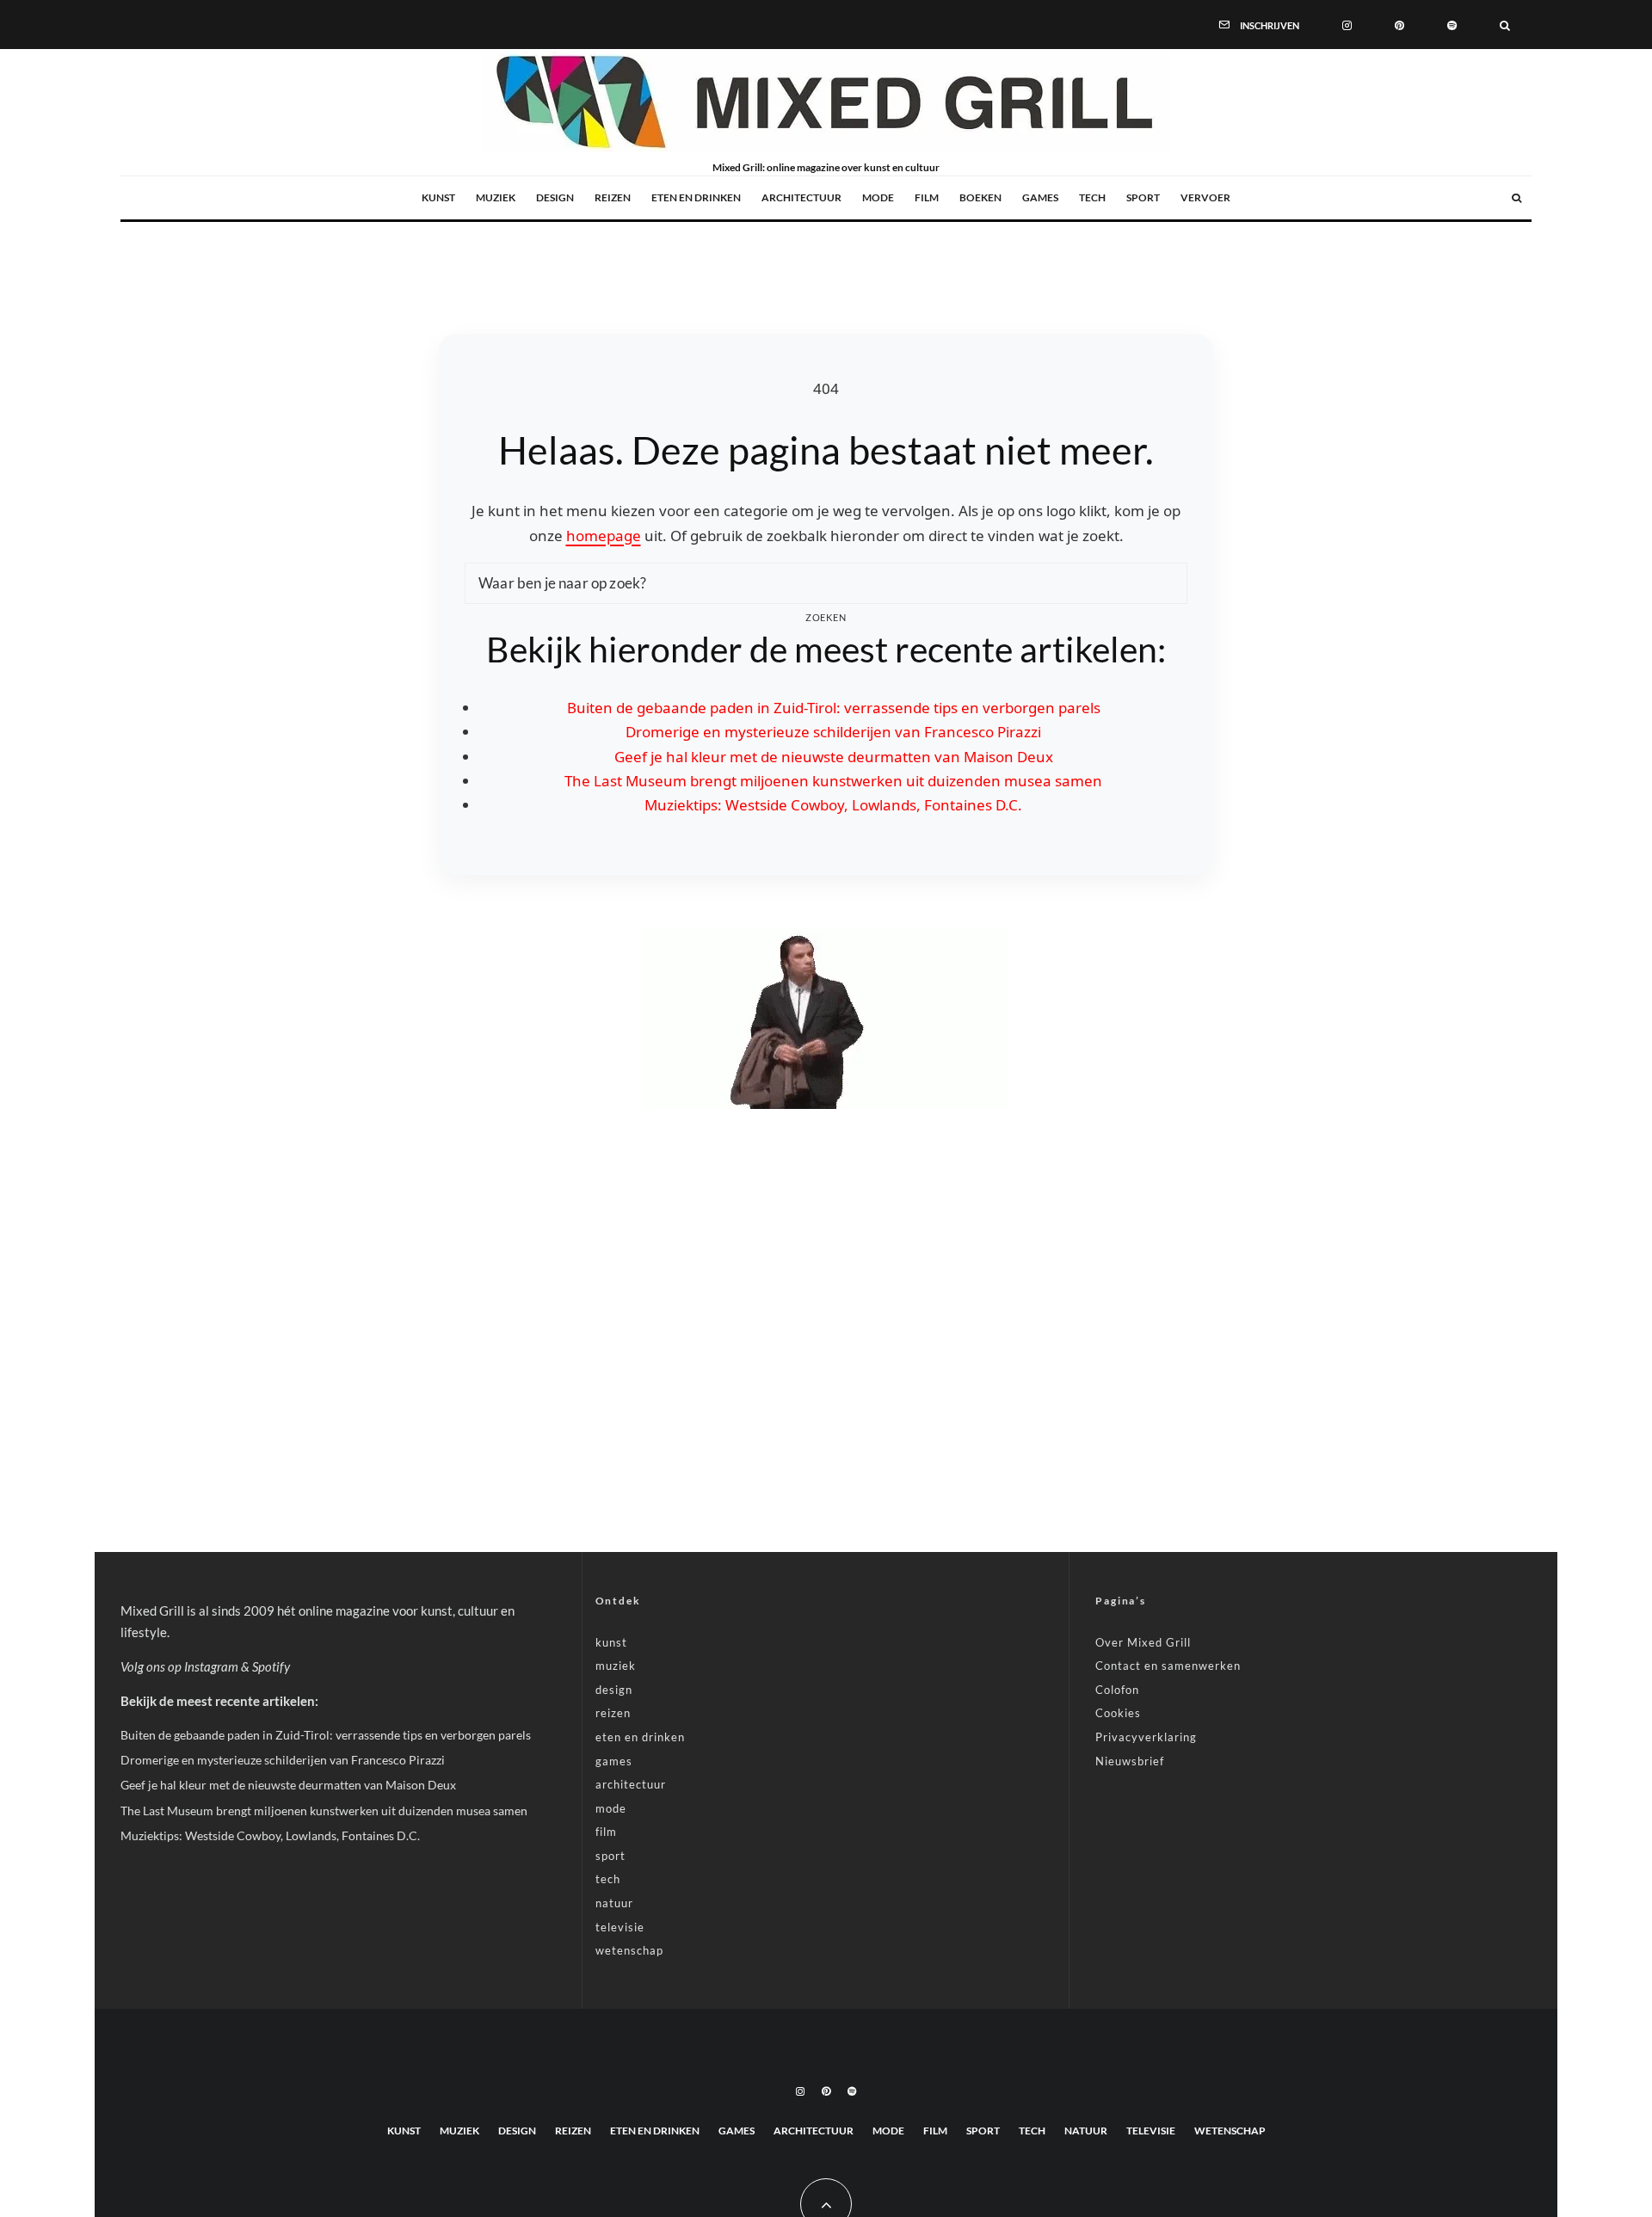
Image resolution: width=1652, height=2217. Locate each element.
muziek (496, 197)
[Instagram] (1347, 24)
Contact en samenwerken (1168, 1666)
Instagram (211, 1666)
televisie (620, 1927)
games (1040, 197)
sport (1143, 197)
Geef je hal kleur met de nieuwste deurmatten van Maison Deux (834, 757)
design (555, 197)
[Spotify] (1452, 24)
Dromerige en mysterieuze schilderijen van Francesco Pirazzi (833, 732)
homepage (604, 536)
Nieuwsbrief (1130, 1761)
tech (1092, 197)
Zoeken (826, 617)
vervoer (1205, 197)
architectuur (801, 197)
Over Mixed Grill (1143, 1642)
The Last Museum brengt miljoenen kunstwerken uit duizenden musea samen (833, 781)
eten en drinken (696, 197)
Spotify (271, 1666)
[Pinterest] (1399, 24)
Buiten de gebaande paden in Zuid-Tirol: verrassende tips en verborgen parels (834, 708)
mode (878, 197)
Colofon (1117, 1690)
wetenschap (629, 1950)
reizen (613, 197)
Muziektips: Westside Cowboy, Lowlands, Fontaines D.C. (833, 805)
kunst (438, 197)
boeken (980, 197)
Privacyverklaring (1146, 1737)
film (927, 197)
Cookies (1118, 1713)
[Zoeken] (1505, 24)
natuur (614, 1903)
